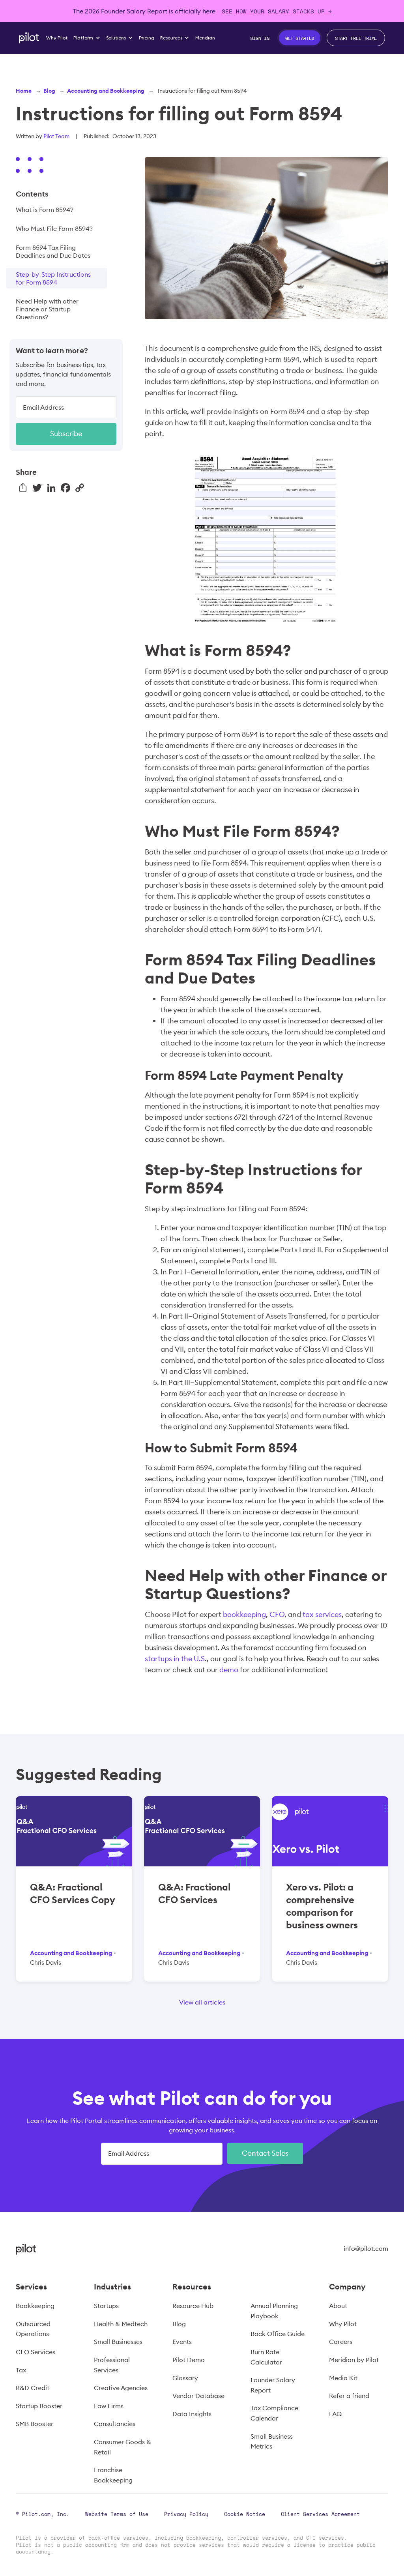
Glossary (185, 2378)
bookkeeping (244, 1614)
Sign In (260, 38)
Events (182, 2342)
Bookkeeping (35, 2306)
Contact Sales (265, 2153)
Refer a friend (349, 2396)
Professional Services (112, 2365)
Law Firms (109, 2406)
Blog (49, 91)
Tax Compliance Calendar (274, 2413)
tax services (322, 1614)
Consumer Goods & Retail (123, 2447)
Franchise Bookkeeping (113, 2475)
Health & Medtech (121, 2324)
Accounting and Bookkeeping (106, 91)
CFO (277, 1614)
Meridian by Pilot (354, 2360)
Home (24, 91)
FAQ (335, 2414)
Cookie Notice (245, 2514)
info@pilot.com (366, 2248)
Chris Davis (46, 1962)
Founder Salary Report (273, 2385)
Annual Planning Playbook (274, 2311)
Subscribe (66, 434)
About (338, 2306)
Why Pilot (343, 2324)
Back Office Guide (278, 2334)
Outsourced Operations (33, 2329)
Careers (341, 2342)
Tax (21, 2370)
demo (229, 1670)
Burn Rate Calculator (266, 2357)
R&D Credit (33, 2388)
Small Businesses (118, 2342)
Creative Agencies (121, 2388)
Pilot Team (56, 136)
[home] (29, 38)
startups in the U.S (175, 1659)
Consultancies (115, 2424)
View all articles (202, 2002)
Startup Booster (39, 2406)
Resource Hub (193, 2306)
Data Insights (192, 2414)
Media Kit (343, 2378)
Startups (106, 2306)
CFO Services (36, 2352)
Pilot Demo (189, 2360)
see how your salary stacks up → (277, 11)
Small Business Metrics (272, 2441)
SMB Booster (35, 2424)
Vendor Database (198, 2396)
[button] (87, 38)
